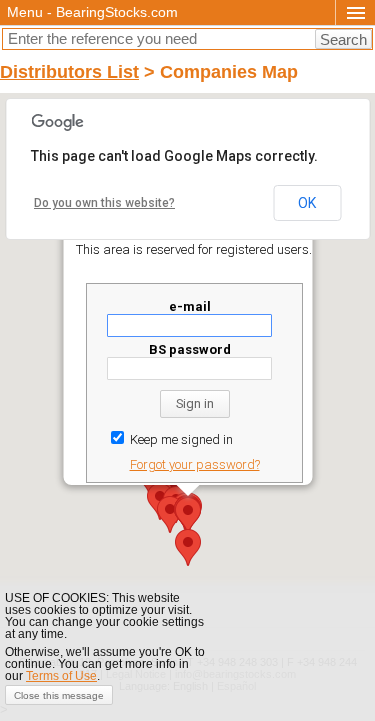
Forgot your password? (194, 464)
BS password (189, 349)
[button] (188, 547)
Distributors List (69, 72)
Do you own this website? (104, 203)
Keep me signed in (179, 439)
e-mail (189, 306)
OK (307, 203)
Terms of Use (61, 676)
